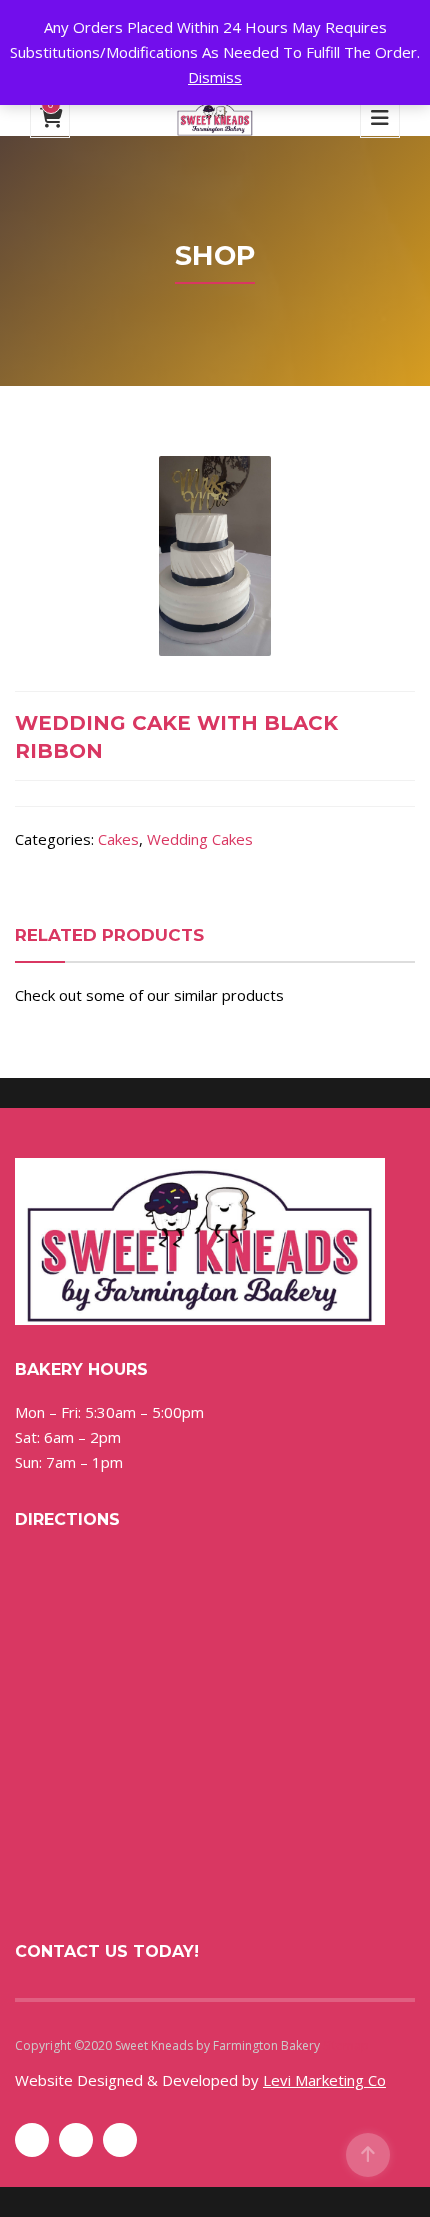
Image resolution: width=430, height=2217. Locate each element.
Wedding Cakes (200, 839)
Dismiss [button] (215, 77)
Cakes (118, 839)
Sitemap (346, 2045)
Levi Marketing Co (324, 2080)
